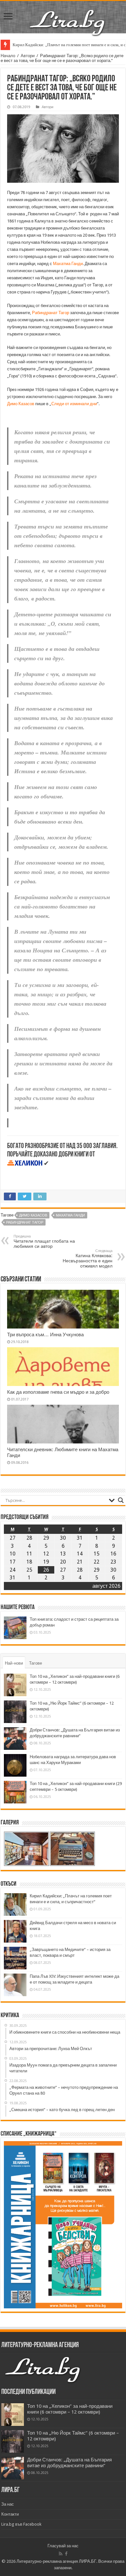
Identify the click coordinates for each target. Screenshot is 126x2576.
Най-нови (14, 1663)
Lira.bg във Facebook (21, 2524)
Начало (8, 56)
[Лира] (68, 16)
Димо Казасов (21, 404)
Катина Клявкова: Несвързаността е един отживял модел (88, 1259)
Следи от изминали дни (74, 404)
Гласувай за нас (63, 2546)
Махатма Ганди (68, 264)
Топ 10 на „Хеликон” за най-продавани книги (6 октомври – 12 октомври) (70, 2409)
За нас (8, 2504)
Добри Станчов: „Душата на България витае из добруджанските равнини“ (69, 2463)
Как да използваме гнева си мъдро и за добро (58, 1392)
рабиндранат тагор (25, 1222)
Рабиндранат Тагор (51, 313)
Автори (28, 56)
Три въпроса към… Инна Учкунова (45, 1335)
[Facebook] (66, 2554)
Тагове (36, 1663)
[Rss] (61, 2554)
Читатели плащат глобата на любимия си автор (44, 1242)
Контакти (10, 2514)
